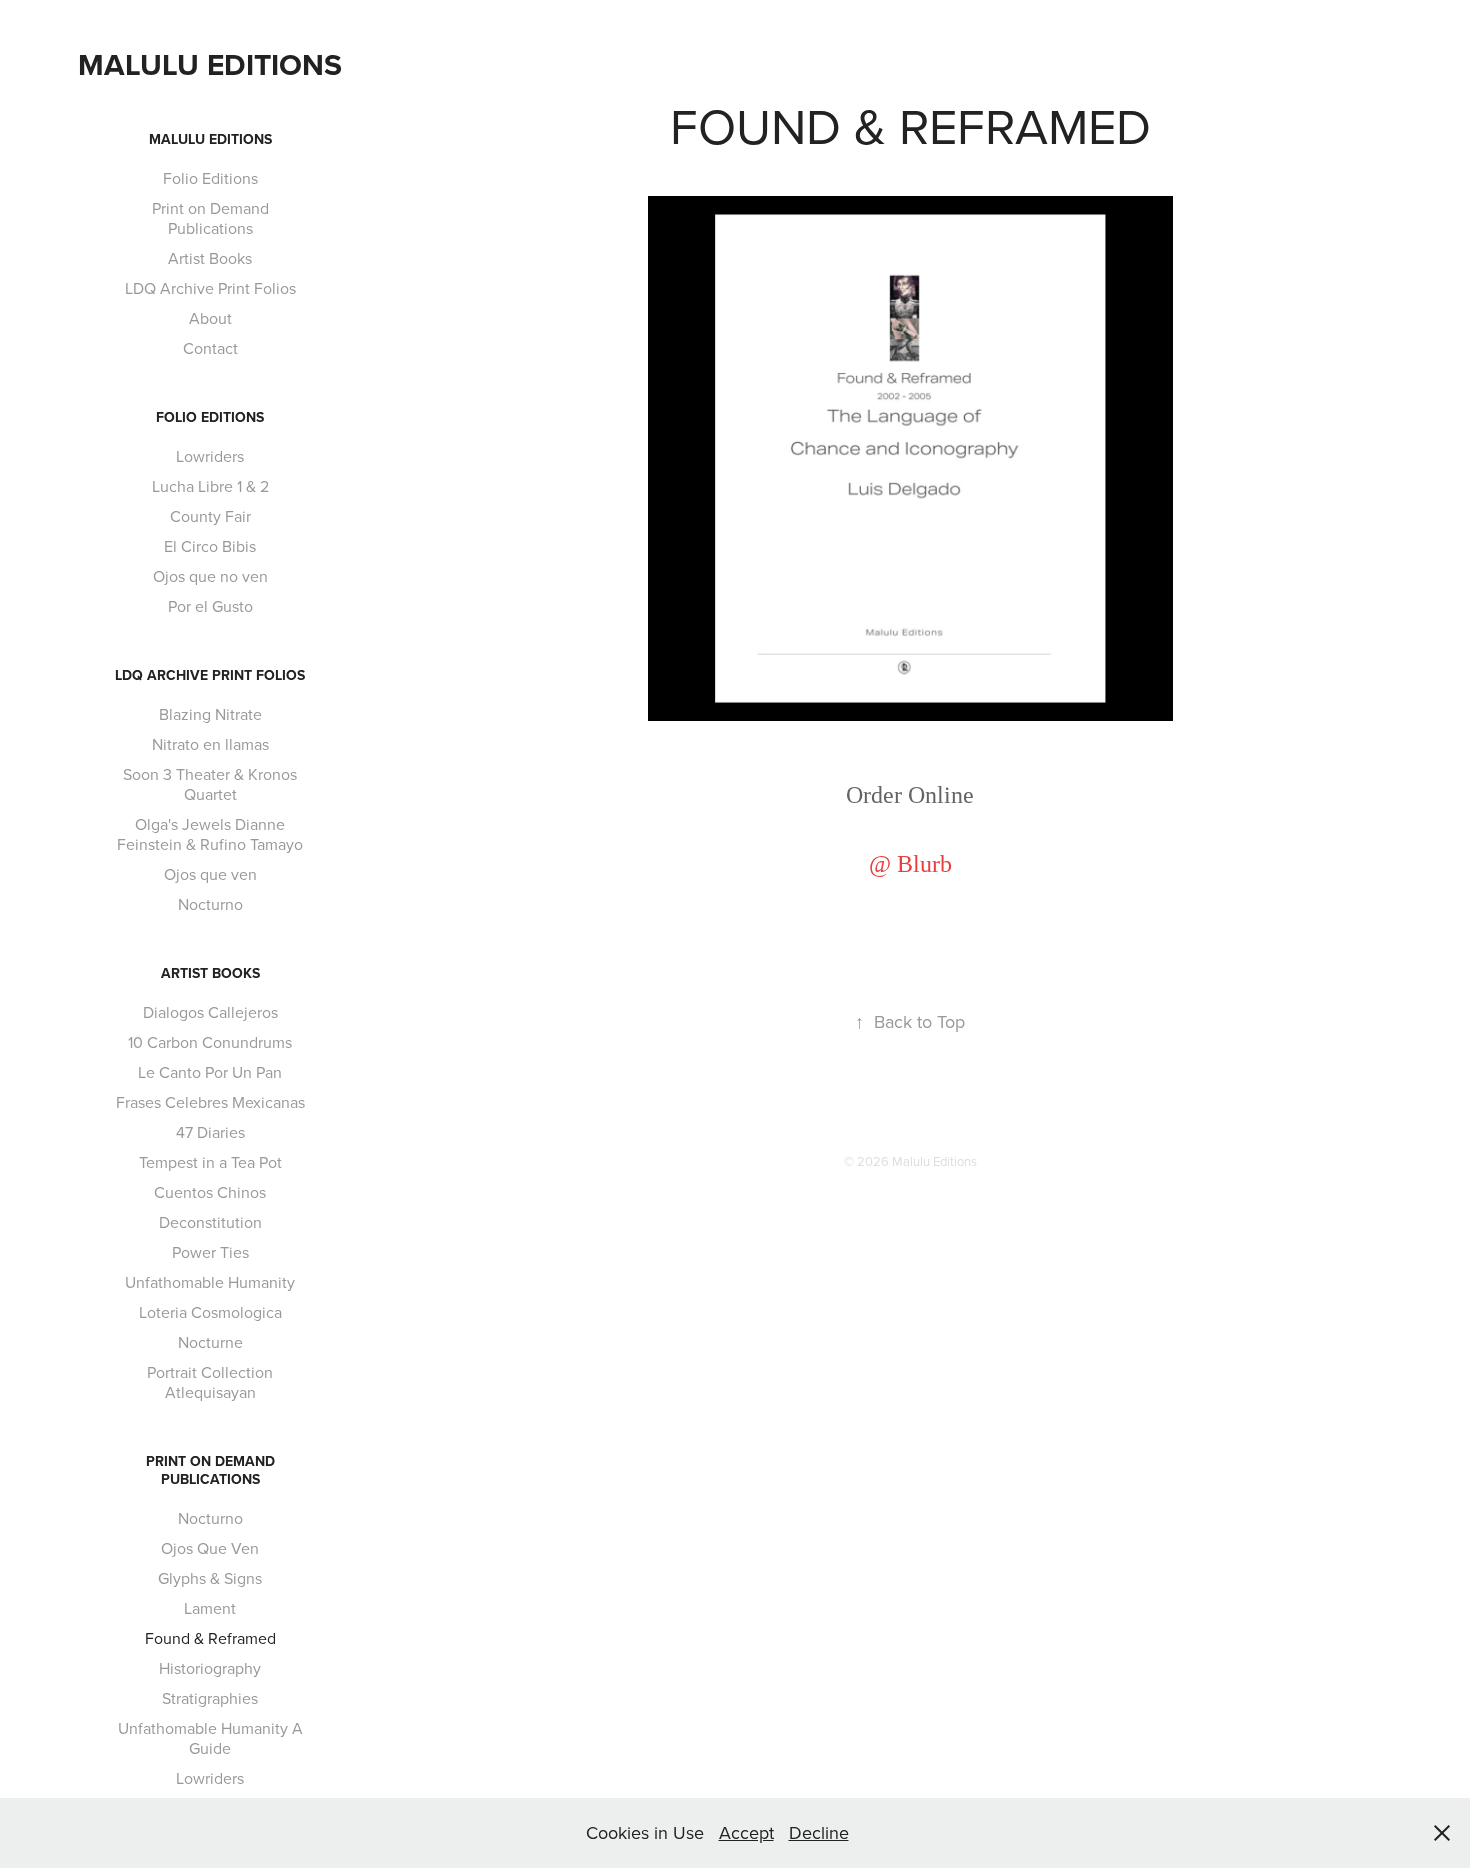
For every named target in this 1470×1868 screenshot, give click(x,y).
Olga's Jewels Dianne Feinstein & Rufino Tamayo (210, 834)
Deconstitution (210, 1222)
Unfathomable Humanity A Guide (210, 1738)
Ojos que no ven (210, 576)
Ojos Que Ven (210, 1548)
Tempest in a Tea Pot (210, 1162)
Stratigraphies (210, 1698)
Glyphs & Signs (210, 1578)
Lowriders (210, 456)
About (210, 318)
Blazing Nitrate (210, 714)
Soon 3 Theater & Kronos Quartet (210, 784)
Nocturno (210, 904)
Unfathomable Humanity (210, 1282)
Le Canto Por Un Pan (210, 1072)
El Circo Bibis (210, 546)
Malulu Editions (210, 64)
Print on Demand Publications (210, 218)
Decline (819, 1832)
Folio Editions (210, 178)
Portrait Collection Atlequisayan (210, 1382)
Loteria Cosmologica (210, 1312)
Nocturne (210, 1342)
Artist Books (210, 258)
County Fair (210, 516)
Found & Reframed (210, 1638)
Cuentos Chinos (210, 1192)
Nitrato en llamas (210, 744)
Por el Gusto (210, 606)
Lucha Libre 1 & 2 (210, 486)
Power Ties (210, 1252)
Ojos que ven (210, 874)
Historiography (210, 1668)
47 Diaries (210, 1132)
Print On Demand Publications (210, 1470)
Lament (210, 1608)
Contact (210, 348)
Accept (746, 1832)
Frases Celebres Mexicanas (210, 1102)
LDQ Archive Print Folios (210, 288)
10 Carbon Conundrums (210, 1042)
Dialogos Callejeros (210, 1012)
